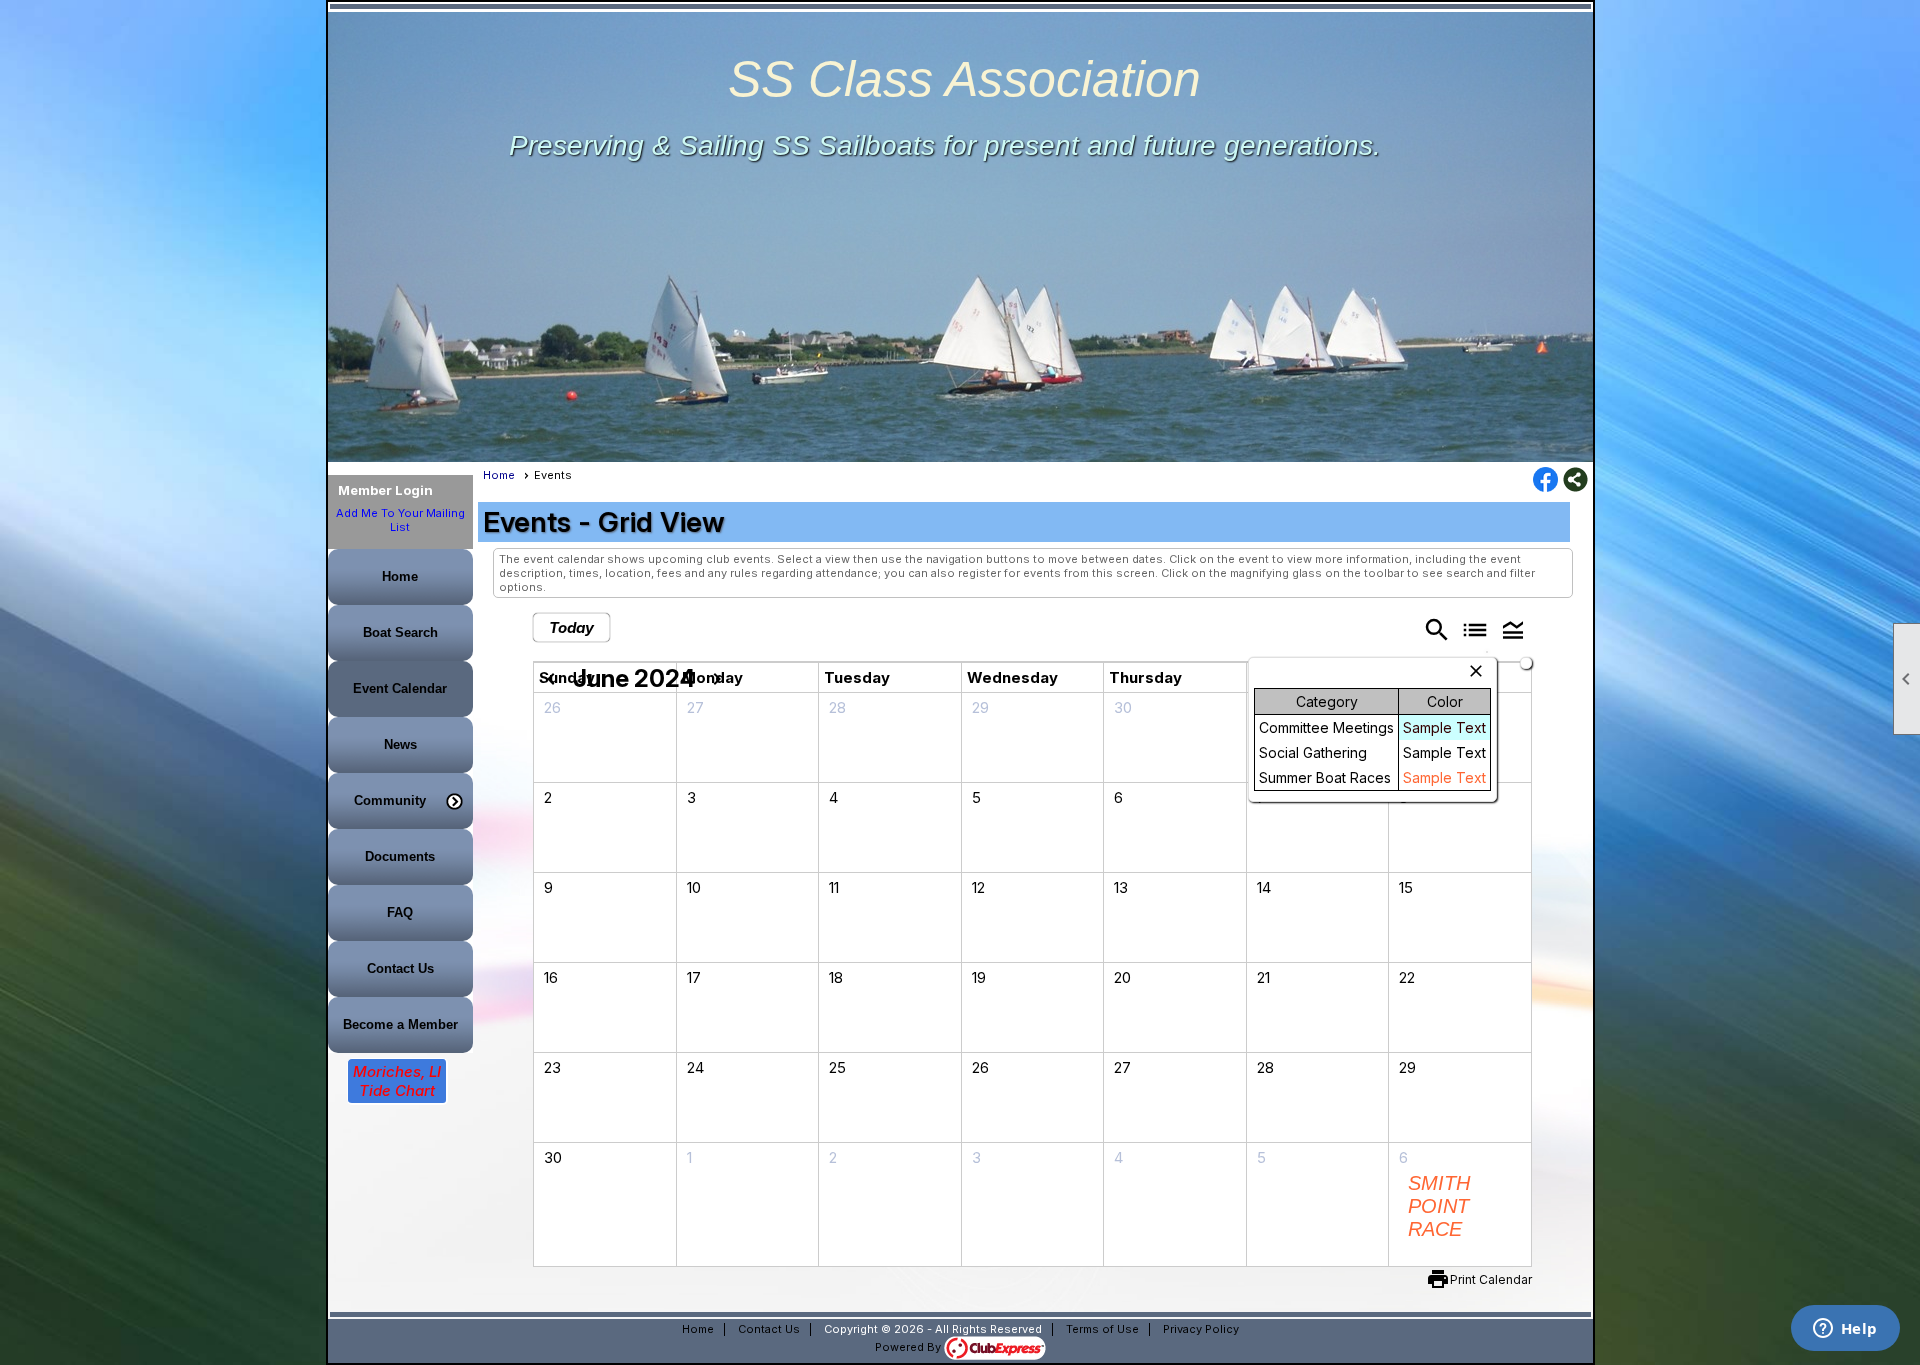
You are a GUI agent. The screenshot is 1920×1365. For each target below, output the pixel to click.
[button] (400, 801)
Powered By (909, 1347)
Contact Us (400, 968)
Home (400, 576)
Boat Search (400, 632)
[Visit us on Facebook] (1545, 481)
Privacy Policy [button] (1201, 1329)
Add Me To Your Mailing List (400, 520)
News (400, 744)
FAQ (400, 912)
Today (571, 627)
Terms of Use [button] (1102, 1329)
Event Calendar (400, 688)
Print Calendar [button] (1491, 1279)
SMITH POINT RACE (1439, 1206)
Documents (400, 856)
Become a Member (400, 1024)
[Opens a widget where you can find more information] (1845, 1330)
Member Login (385, 490)
